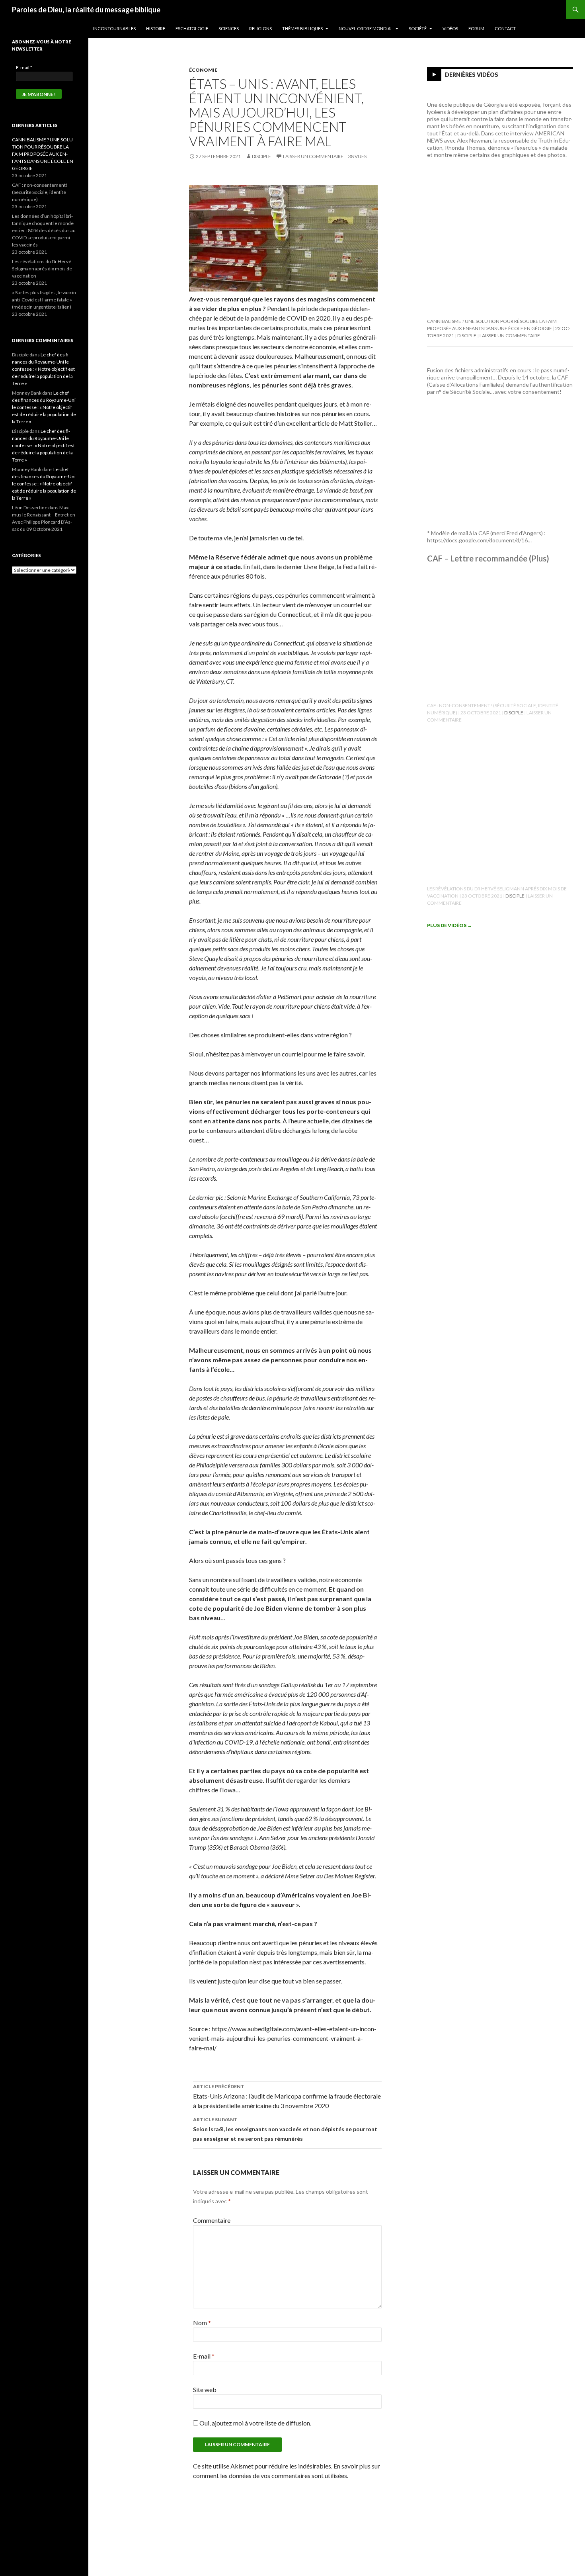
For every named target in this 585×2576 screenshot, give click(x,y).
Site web (205, 2389)
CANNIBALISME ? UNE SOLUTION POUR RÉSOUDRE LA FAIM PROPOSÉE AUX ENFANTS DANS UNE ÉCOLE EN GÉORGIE (43, 154)
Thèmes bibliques (302, 28)
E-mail (204, 2356)
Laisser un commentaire (313, 156)
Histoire (156, 28)
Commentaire (212, 2220)
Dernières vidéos (472, 75)
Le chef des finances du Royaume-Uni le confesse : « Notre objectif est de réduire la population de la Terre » (43, 369)
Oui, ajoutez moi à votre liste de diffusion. (255, 2423)
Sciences (229, 28)
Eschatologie (192, 28)
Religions (260, 28)
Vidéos (450, 28)
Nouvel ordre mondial (366, 28)
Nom (202, 2323)
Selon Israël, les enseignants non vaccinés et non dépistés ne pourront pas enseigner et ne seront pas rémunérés (285, 2129)
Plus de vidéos (449, 925)
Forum (476, 28)
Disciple (261, 156)
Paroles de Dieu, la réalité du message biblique (86, 10)
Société (418, 28)
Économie (203, 70)
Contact (505, 28)
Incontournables (114, 28)
